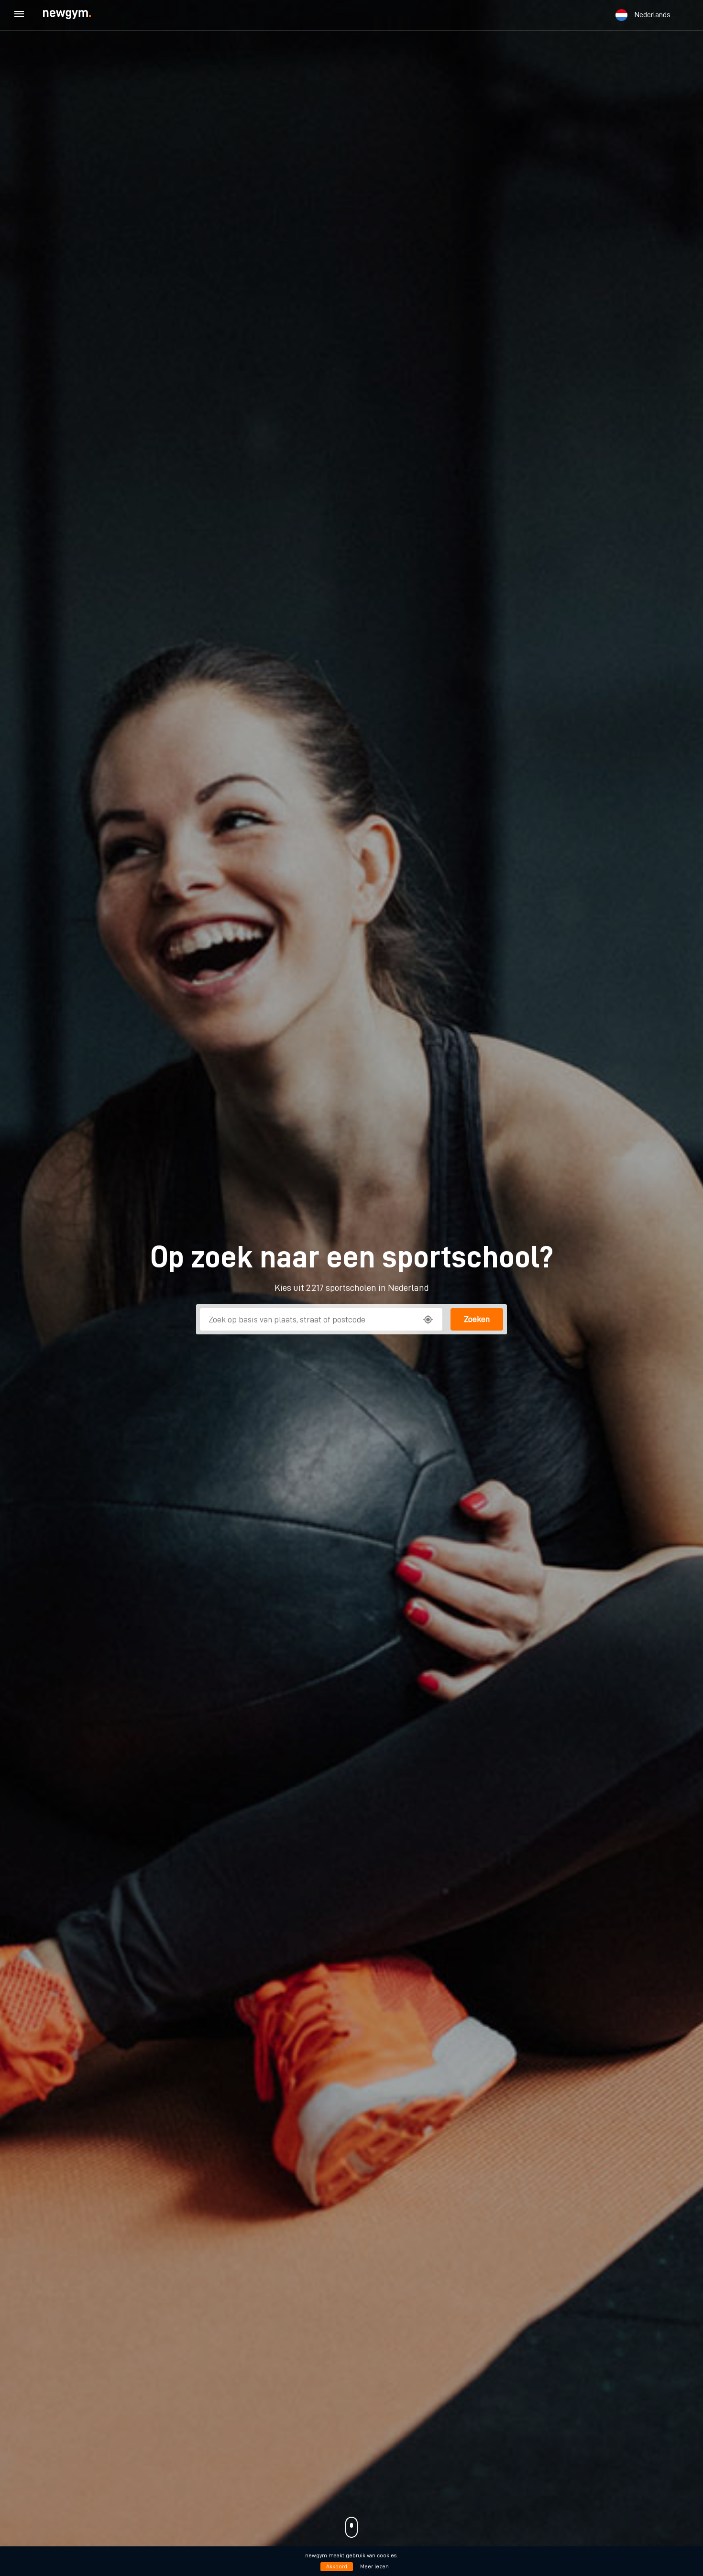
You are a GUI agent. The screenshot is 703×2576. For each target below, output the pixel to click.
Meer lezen (374, 2566)
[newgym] (76, 15)
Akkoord (337, 2566)
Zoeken (477, 1319)
